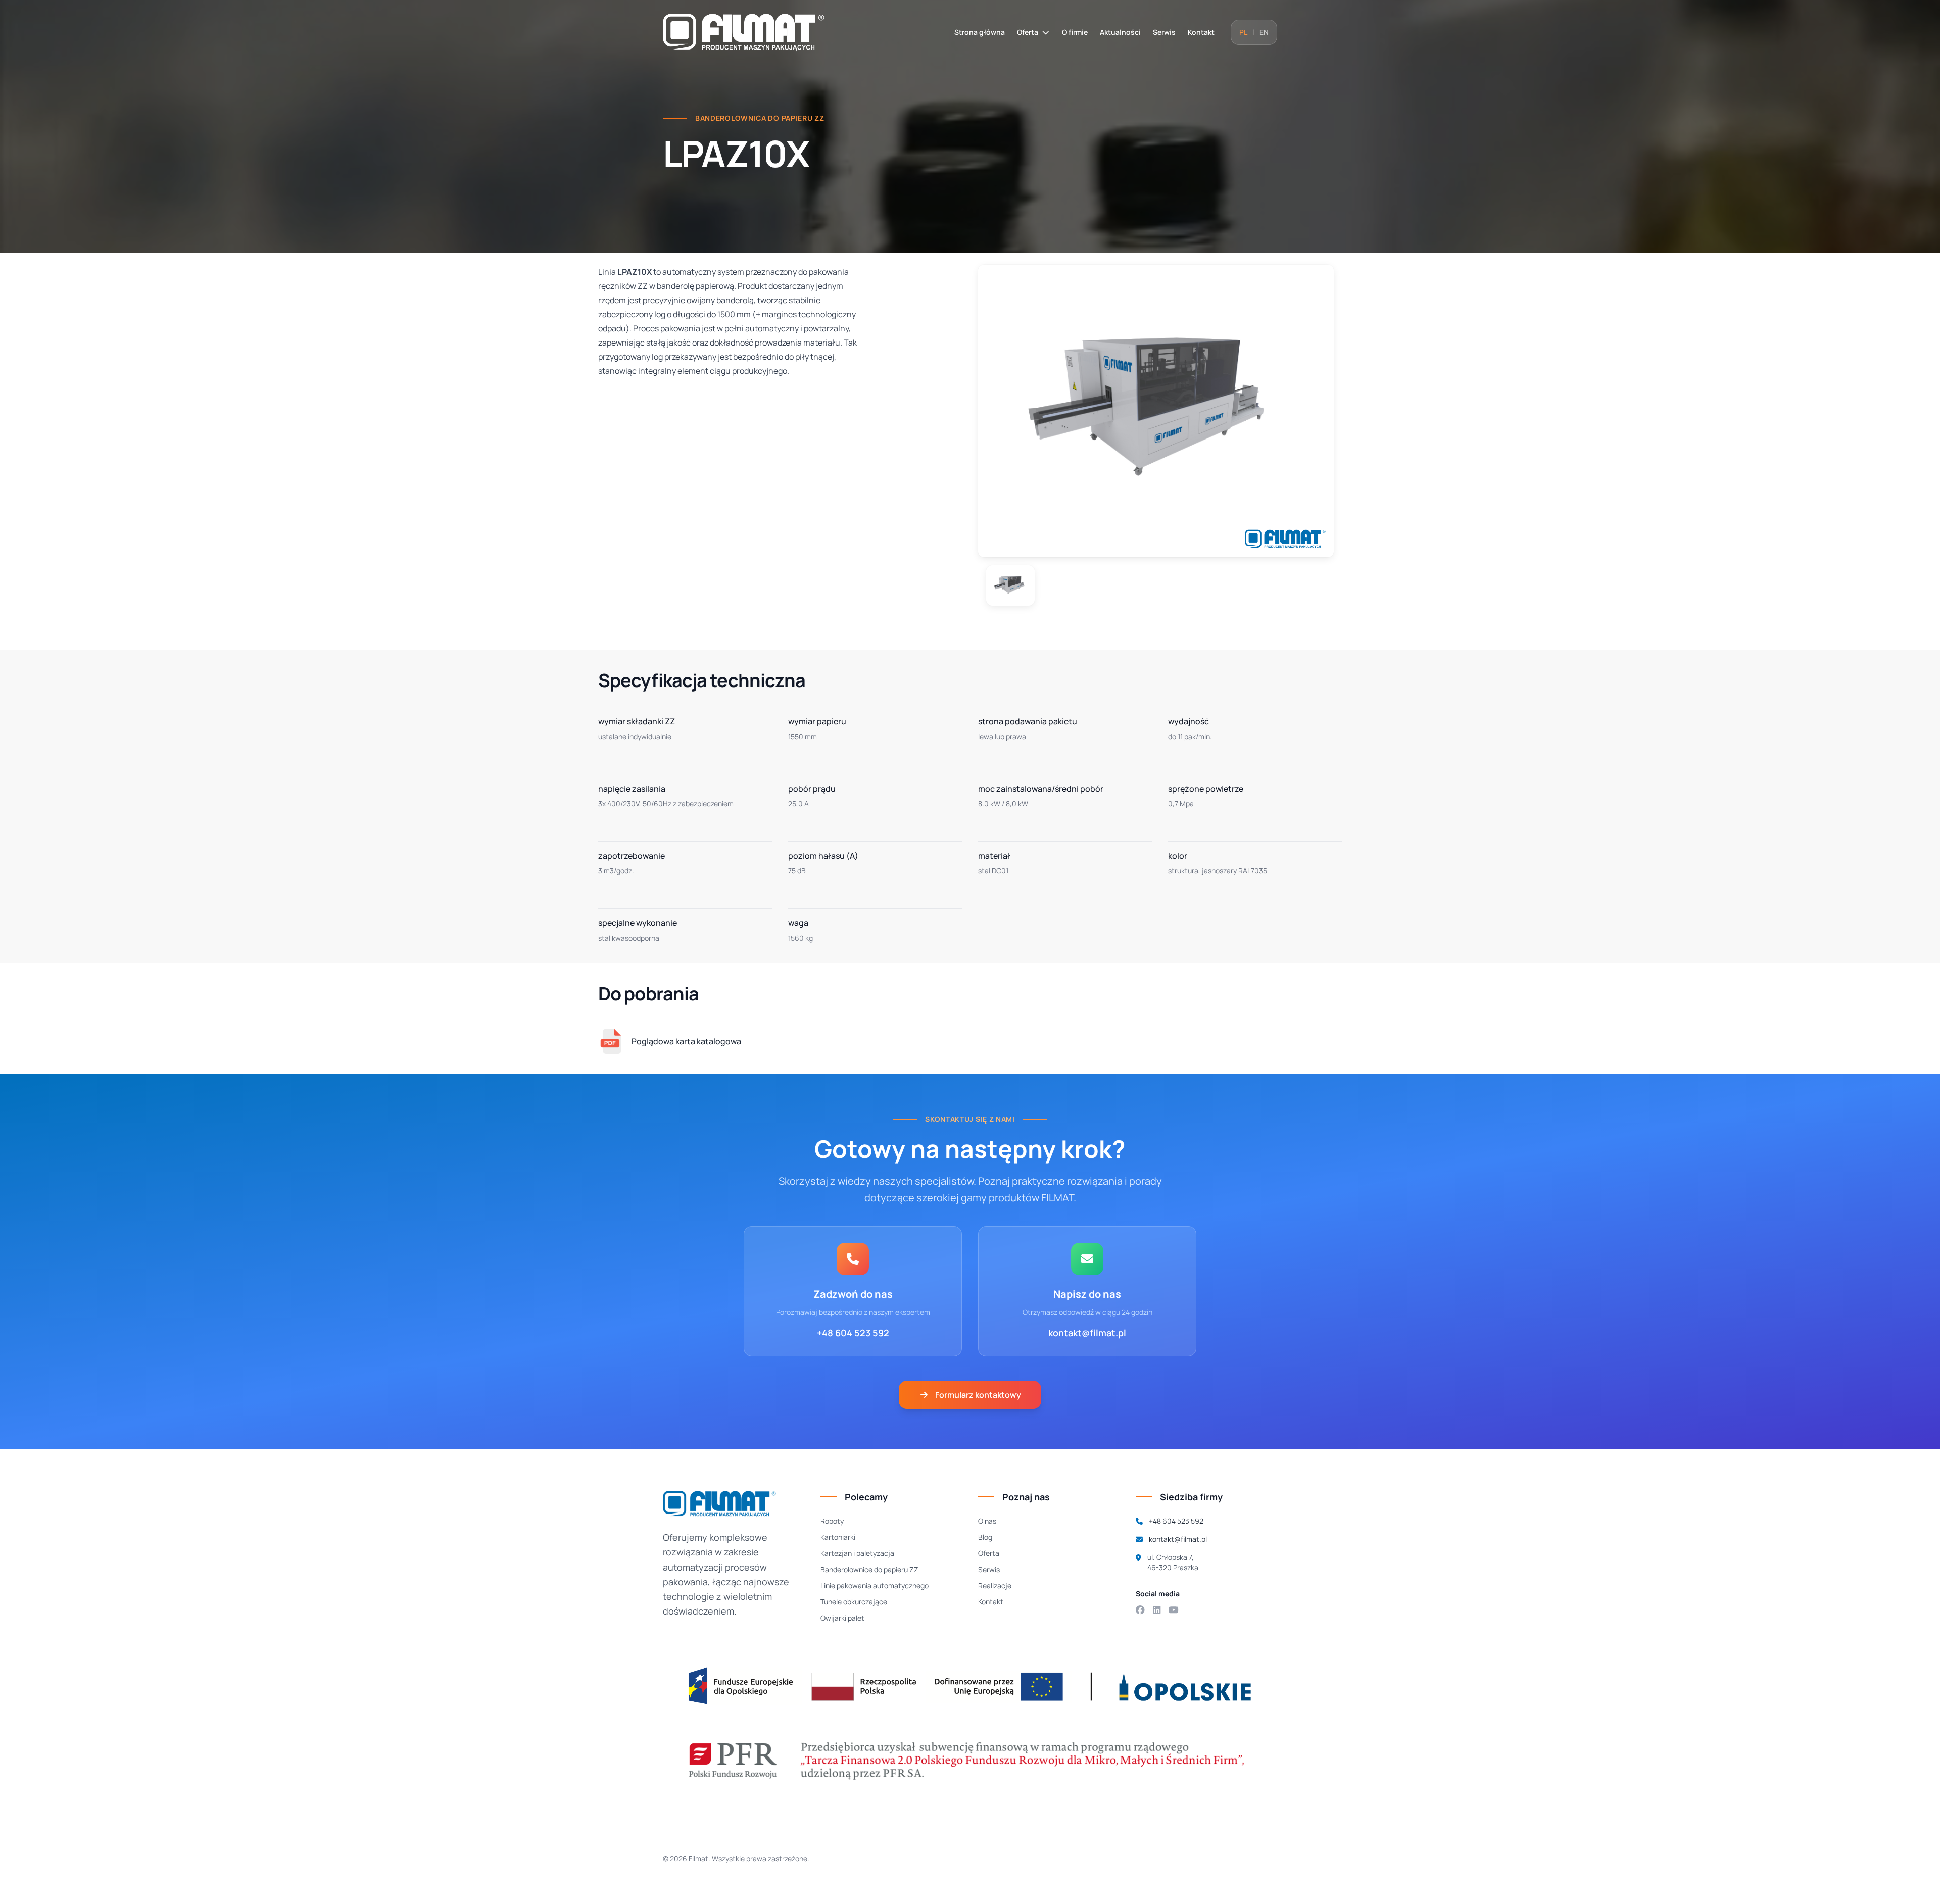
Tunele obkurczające (854, 1602)
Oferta (1028, 32)
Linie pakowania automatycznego (875, 1585)
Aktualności (1120, 32)
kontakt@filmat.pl (1087, 1333)
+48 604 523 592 (853, 1333)
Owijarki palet (842, 1618)
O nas (987, 1521)
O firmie (1075, 32)
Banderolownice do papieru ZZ (869, 1569)
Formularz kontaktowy (978, 1395)
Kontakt (1201, 32)
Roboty (832, 1521)
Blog (985, 1537)
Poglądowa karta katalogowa (686, 1041)
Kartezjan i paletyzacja (857, 1553)
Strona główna (980, 32)
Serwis (1164, 32)
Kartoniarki (838, 1537)
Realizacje (995, 1585)
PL (1243, 32)
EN (1264, 32)
